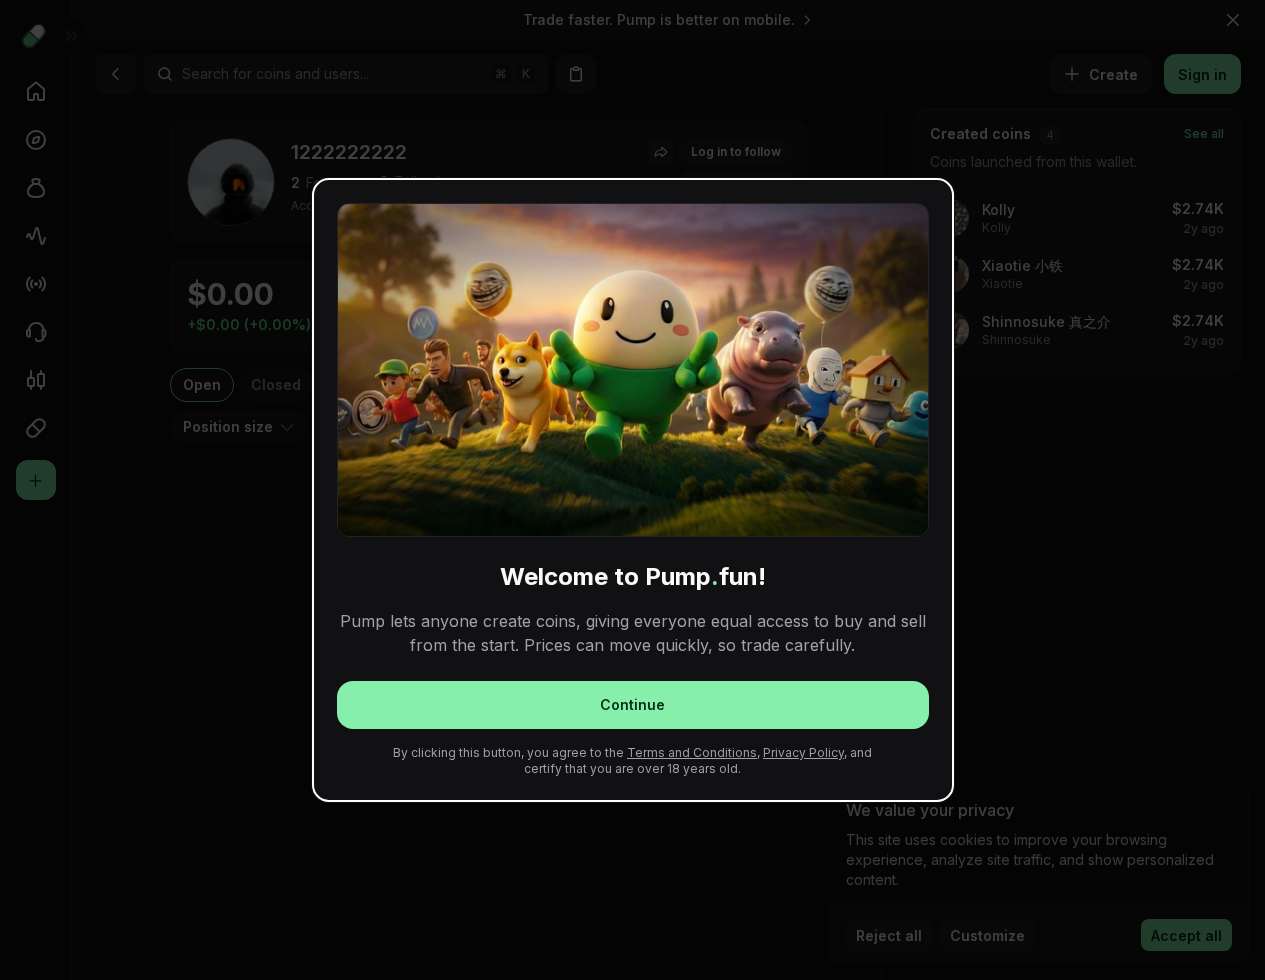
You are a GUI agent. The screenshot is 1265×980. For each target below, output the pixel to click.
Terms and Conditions (692, 752)
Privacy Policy (803, 752)
